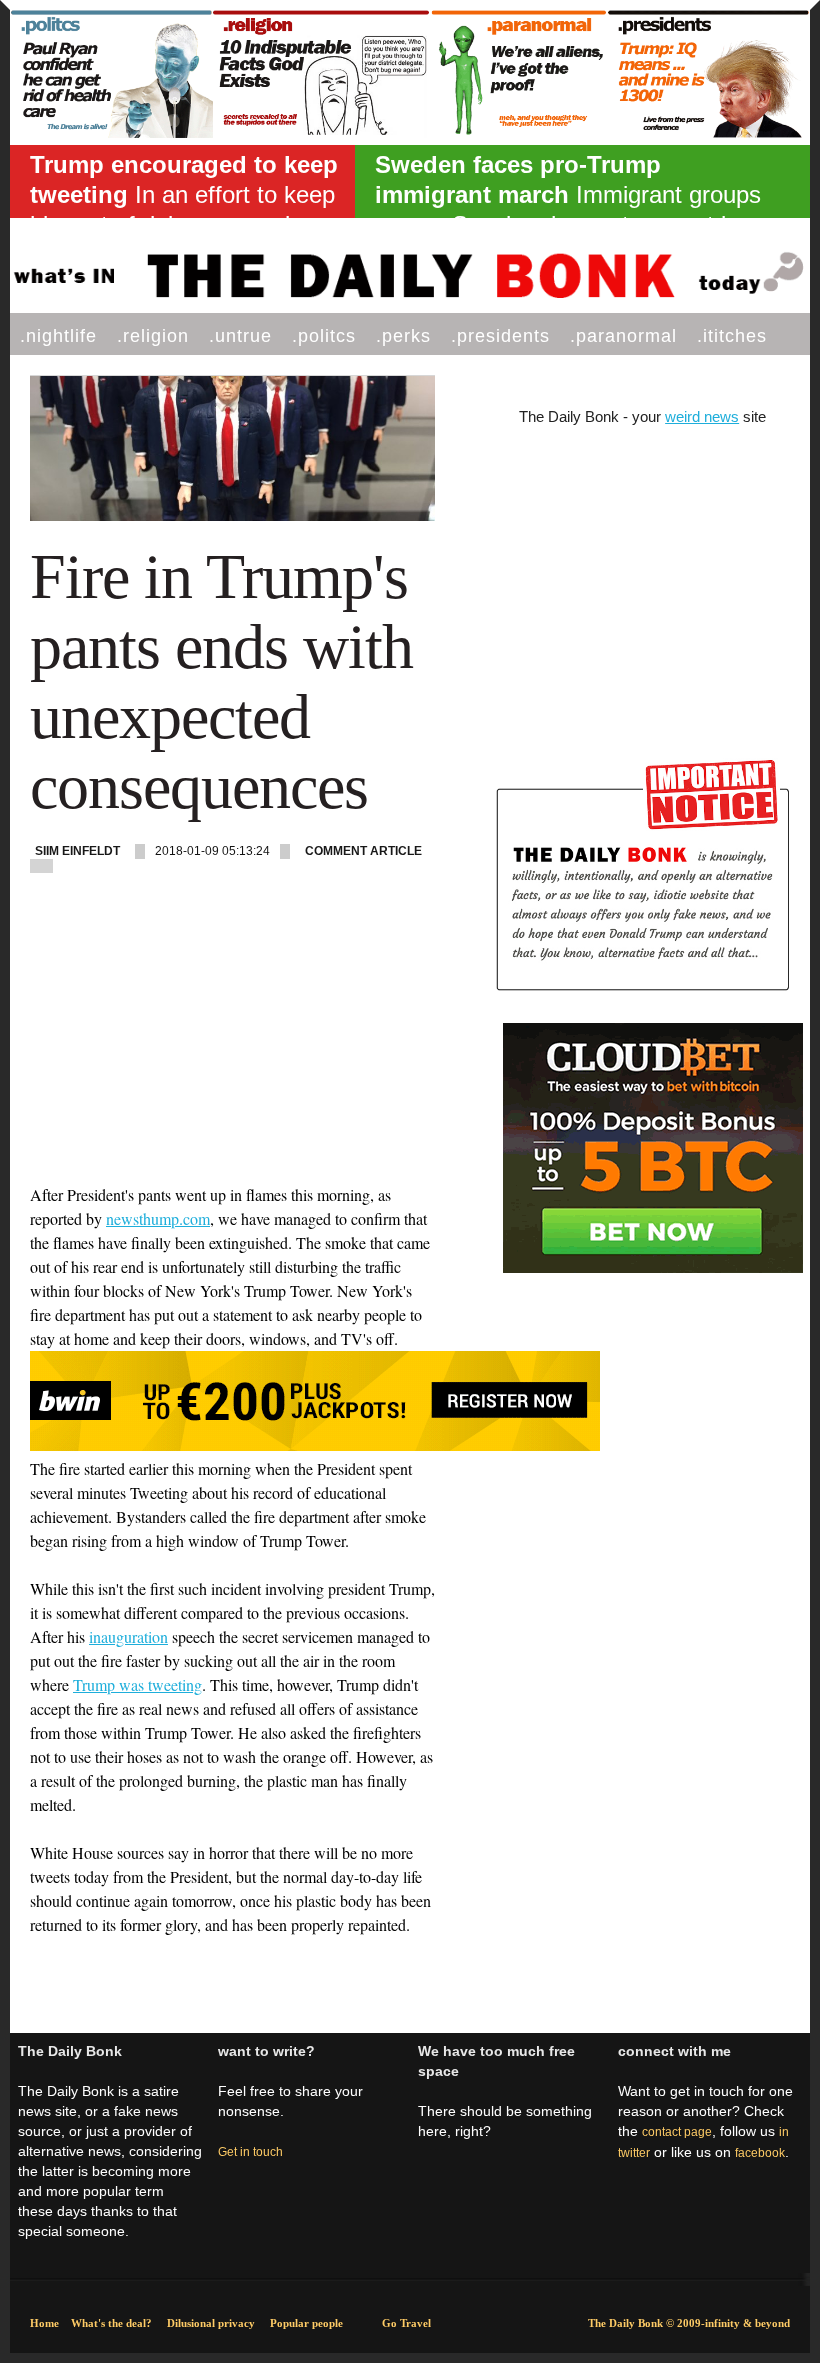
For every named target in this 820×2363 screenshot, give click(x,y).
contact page (677, 2132)
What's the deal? (111, 2323)
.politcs (324, 336)
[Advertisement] (232, 1043)
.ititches (732, 336)
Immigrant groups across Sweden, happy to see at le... (568, 194)
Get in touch (250, 2152)
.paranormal (623, 336)
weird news (702, 416)
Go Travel (406, 2323)
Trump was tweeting (137, 1684)
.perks (403, 336)
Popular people (306, 2323)
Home (44, 2323)
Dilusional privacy (211, 2323)
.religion (153, 336)
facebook (760, 2153)
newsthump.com (158, 1218)
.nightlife (58, 336)
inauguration (128, 1636)
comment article (363, 851)
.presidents (500, 336)
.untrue (240, 336)
